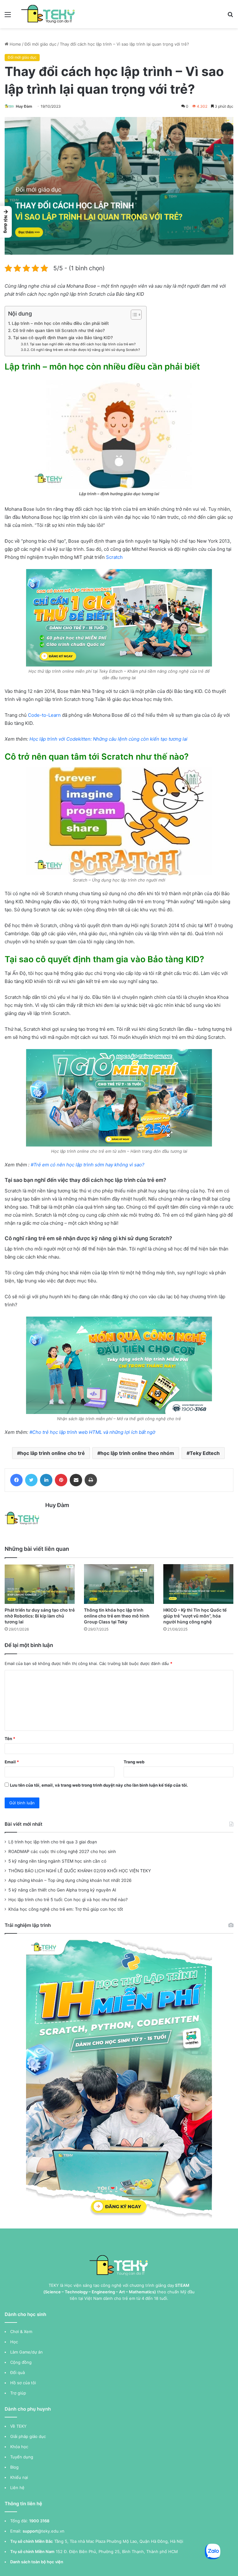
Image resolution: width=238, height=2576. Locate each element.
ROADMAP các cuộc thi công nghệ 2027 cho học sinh (62, 1851)
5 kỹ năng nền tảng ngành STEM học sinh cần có (57, 1861)
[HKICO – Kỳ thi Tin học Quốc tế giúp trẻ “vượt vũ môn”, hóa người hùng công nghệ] (198, 1584)
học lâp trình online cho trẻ (53, 1453)
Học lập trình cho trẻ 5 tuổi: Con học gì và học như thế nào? (68, 1900)
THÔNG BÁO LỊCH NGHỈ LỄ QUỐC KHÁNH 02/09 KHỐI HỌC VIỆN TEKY (80, 1871)
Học (14, 2342)
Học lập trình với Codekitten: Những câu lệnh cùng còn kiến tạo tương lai (108, 739)
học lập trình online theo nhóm (137, 1453)
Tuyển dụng (22, 2457)
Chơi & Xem (21, 2331)
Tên (10, 1739)
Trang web (134, 1762)
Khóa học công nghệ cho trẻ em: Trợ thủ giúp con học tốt (66, 1909)
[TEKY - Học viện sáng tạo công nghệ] (48, 14)
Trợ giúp (18, 2393)
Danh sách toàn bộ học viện (37, 2562)
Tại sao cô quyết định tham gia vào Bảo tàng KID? (63, 338)
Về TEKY (18, 2426)
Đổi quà (18, 2372)
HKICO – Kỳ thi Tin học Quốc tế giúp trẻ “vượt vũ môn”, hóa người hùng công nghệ (195, 1616)
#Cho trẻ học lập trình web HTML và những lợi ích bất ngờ (92, 1432)
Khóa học (19, 2447)
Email (12, 1762)
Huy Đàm (24, 106)
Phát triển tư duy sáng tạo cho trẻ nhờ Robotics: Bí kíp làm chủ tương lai (40, 1616)
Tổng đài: (19, 2521)
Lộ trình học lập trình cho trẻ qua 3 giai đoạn (53, 1842)
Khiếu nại (19, 2477)
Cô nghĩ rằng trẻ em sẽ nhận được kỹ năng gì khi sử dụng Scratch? (85, 350)
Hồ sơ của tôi (23, 2383)
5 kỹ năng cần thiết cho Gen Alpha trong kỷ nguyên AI (62, 1890)
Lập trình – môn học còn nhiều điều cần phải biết (60, 323)
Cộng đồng (21, 2362)
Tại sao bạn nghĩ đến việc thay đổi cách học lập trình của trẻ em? (83, 344)
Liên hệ (17, 2488)
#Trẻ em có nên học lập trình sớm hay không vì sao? (87, 1165)
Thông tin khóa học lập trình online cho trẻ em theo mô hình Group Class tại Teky (117, 1616)
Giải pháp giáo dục (28, 2436)
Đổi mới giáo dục (40, 44)
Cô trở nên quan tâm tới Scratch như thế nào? (59, 330)
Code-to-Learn (44, 715)
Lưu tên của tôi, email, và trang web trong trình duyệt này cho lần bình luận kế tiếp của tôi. (99, 1785)
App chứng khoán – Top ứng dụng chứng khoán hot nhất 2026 (70, 1880)
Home (15, 44)
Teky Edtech (205, 1453)
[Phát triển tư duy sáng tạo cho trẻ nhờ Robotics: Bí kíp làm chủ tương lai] (40, 1584)
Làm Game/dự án (26, 2352)
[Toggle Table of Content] (133, 315)
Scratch (114, 557)
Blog (14, 2467)
